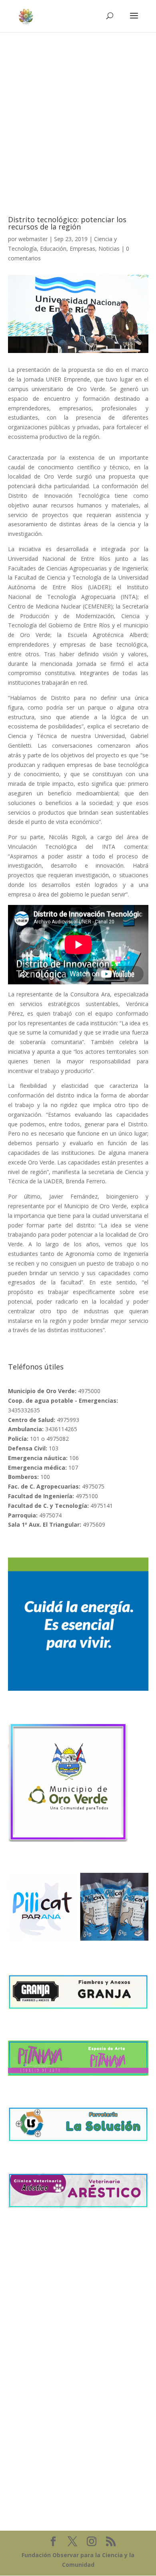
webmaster (33, 239)
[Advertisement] (78, 114)
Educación (53, 248)
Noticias (109, 248)
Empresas (82, 248)
